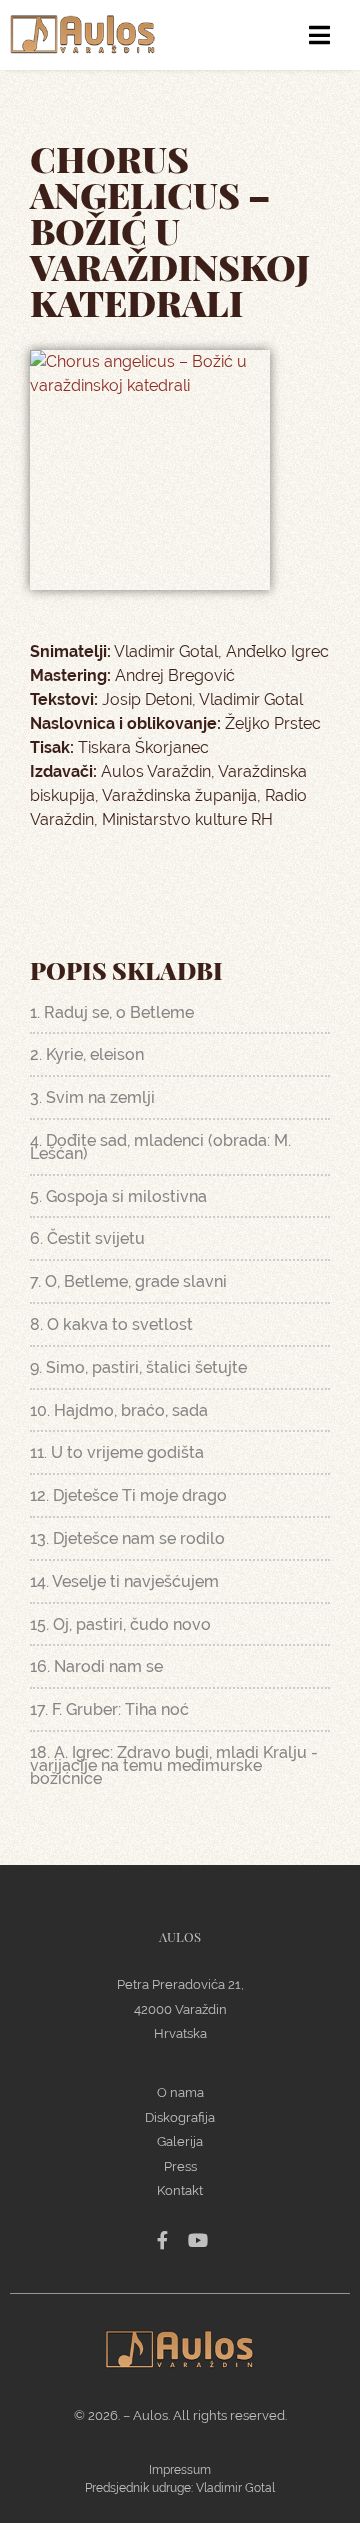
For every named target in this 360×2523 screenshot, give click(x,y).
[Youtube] (198, 2240)
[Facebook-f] (162, 2240)
